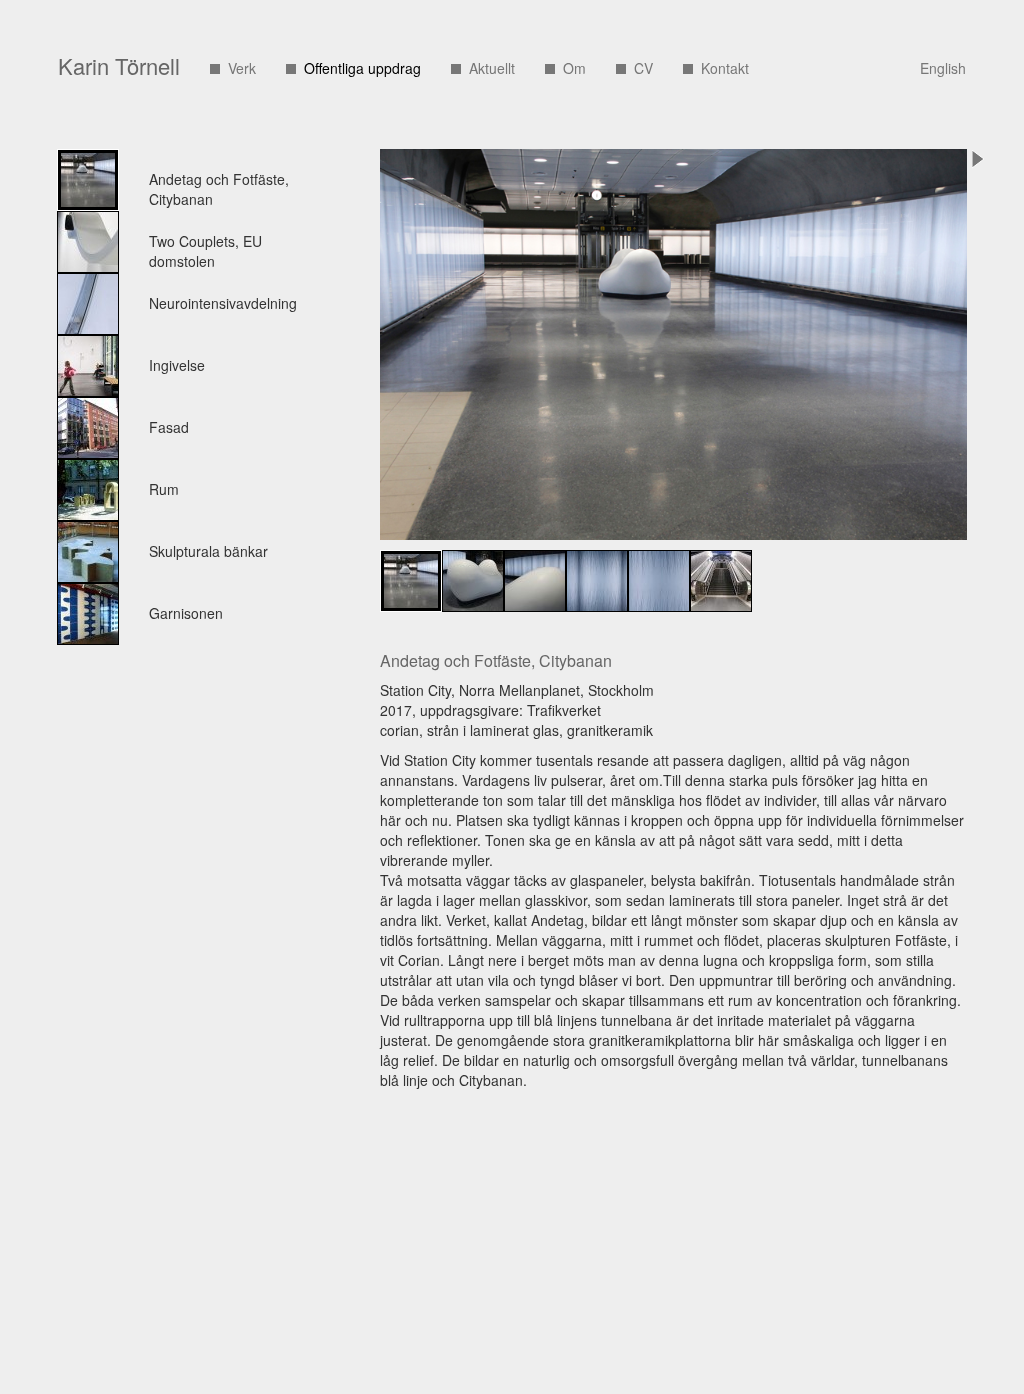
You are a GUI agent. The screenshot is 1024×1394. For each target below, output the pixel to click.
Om (574, 68)
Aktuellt (492, 68)
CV (643, 68)
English (943, 68)
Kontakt (725, 68)
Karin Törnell (119, 65)
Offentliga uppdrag (362, 68)
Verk (242, 68)
